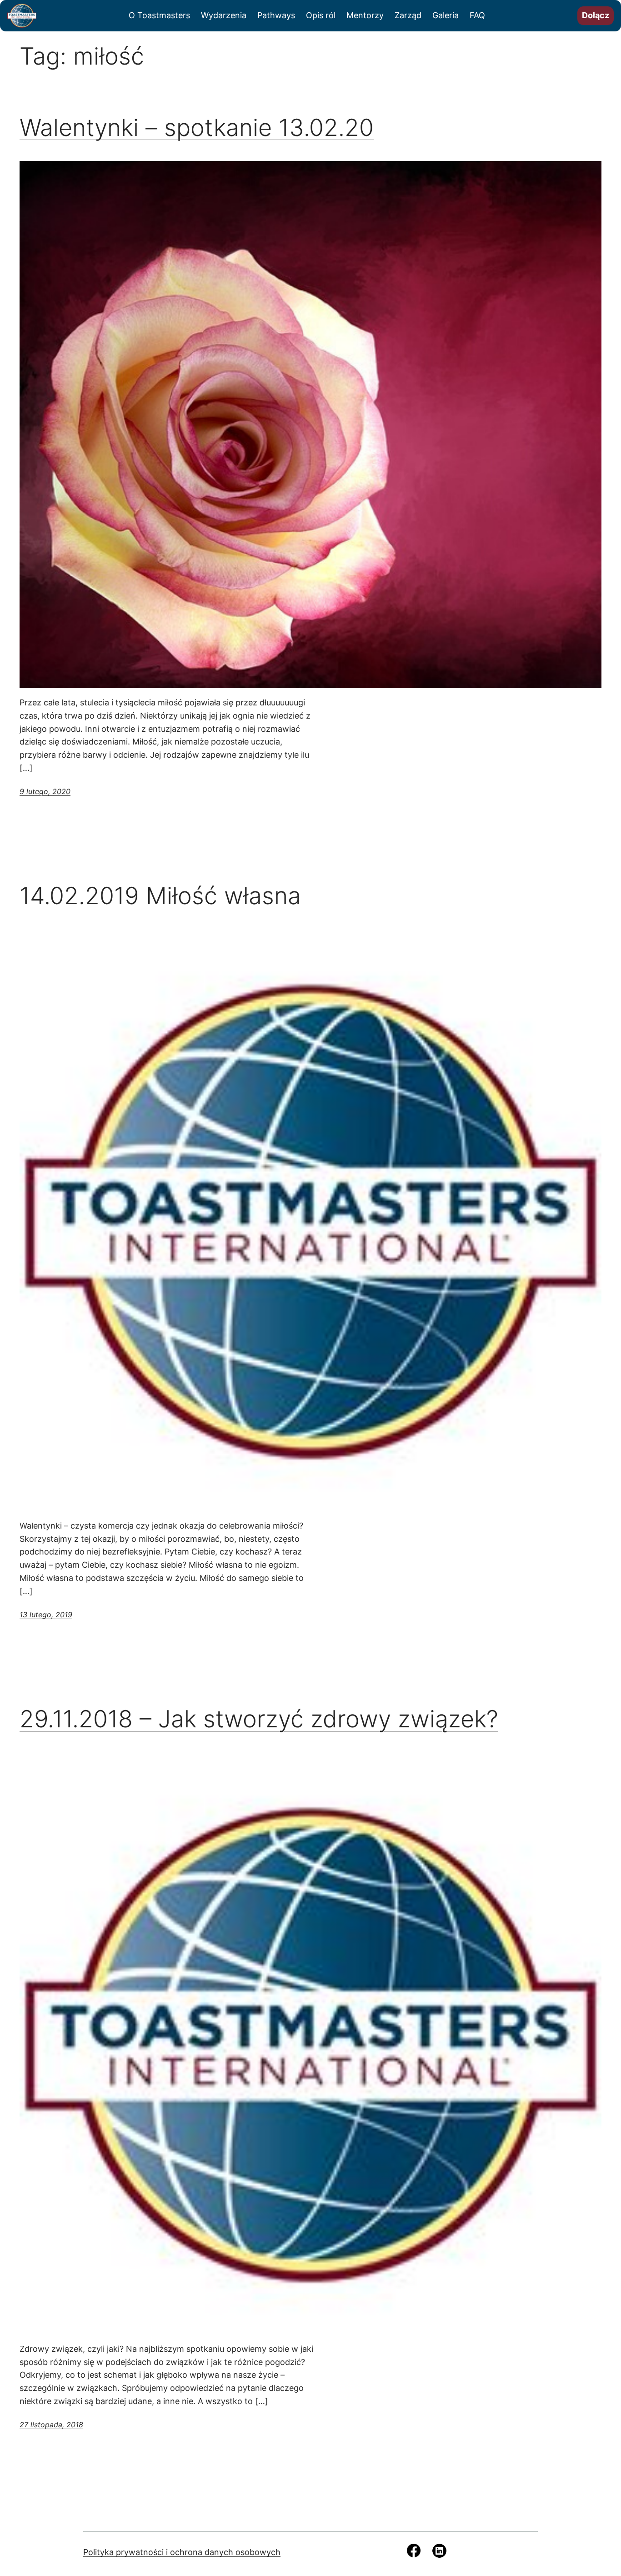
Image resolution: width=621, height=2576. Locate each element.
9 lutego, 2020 (45, 791)
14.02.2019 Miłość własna (160, 896)
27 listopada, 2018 (51, 2425)
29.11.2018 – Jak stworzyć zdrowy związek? (259, 1719)
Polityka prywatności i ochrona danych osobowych (182, 2552)
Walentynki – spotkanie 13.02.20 (197, 128)
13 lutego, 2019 (46, 1615)
